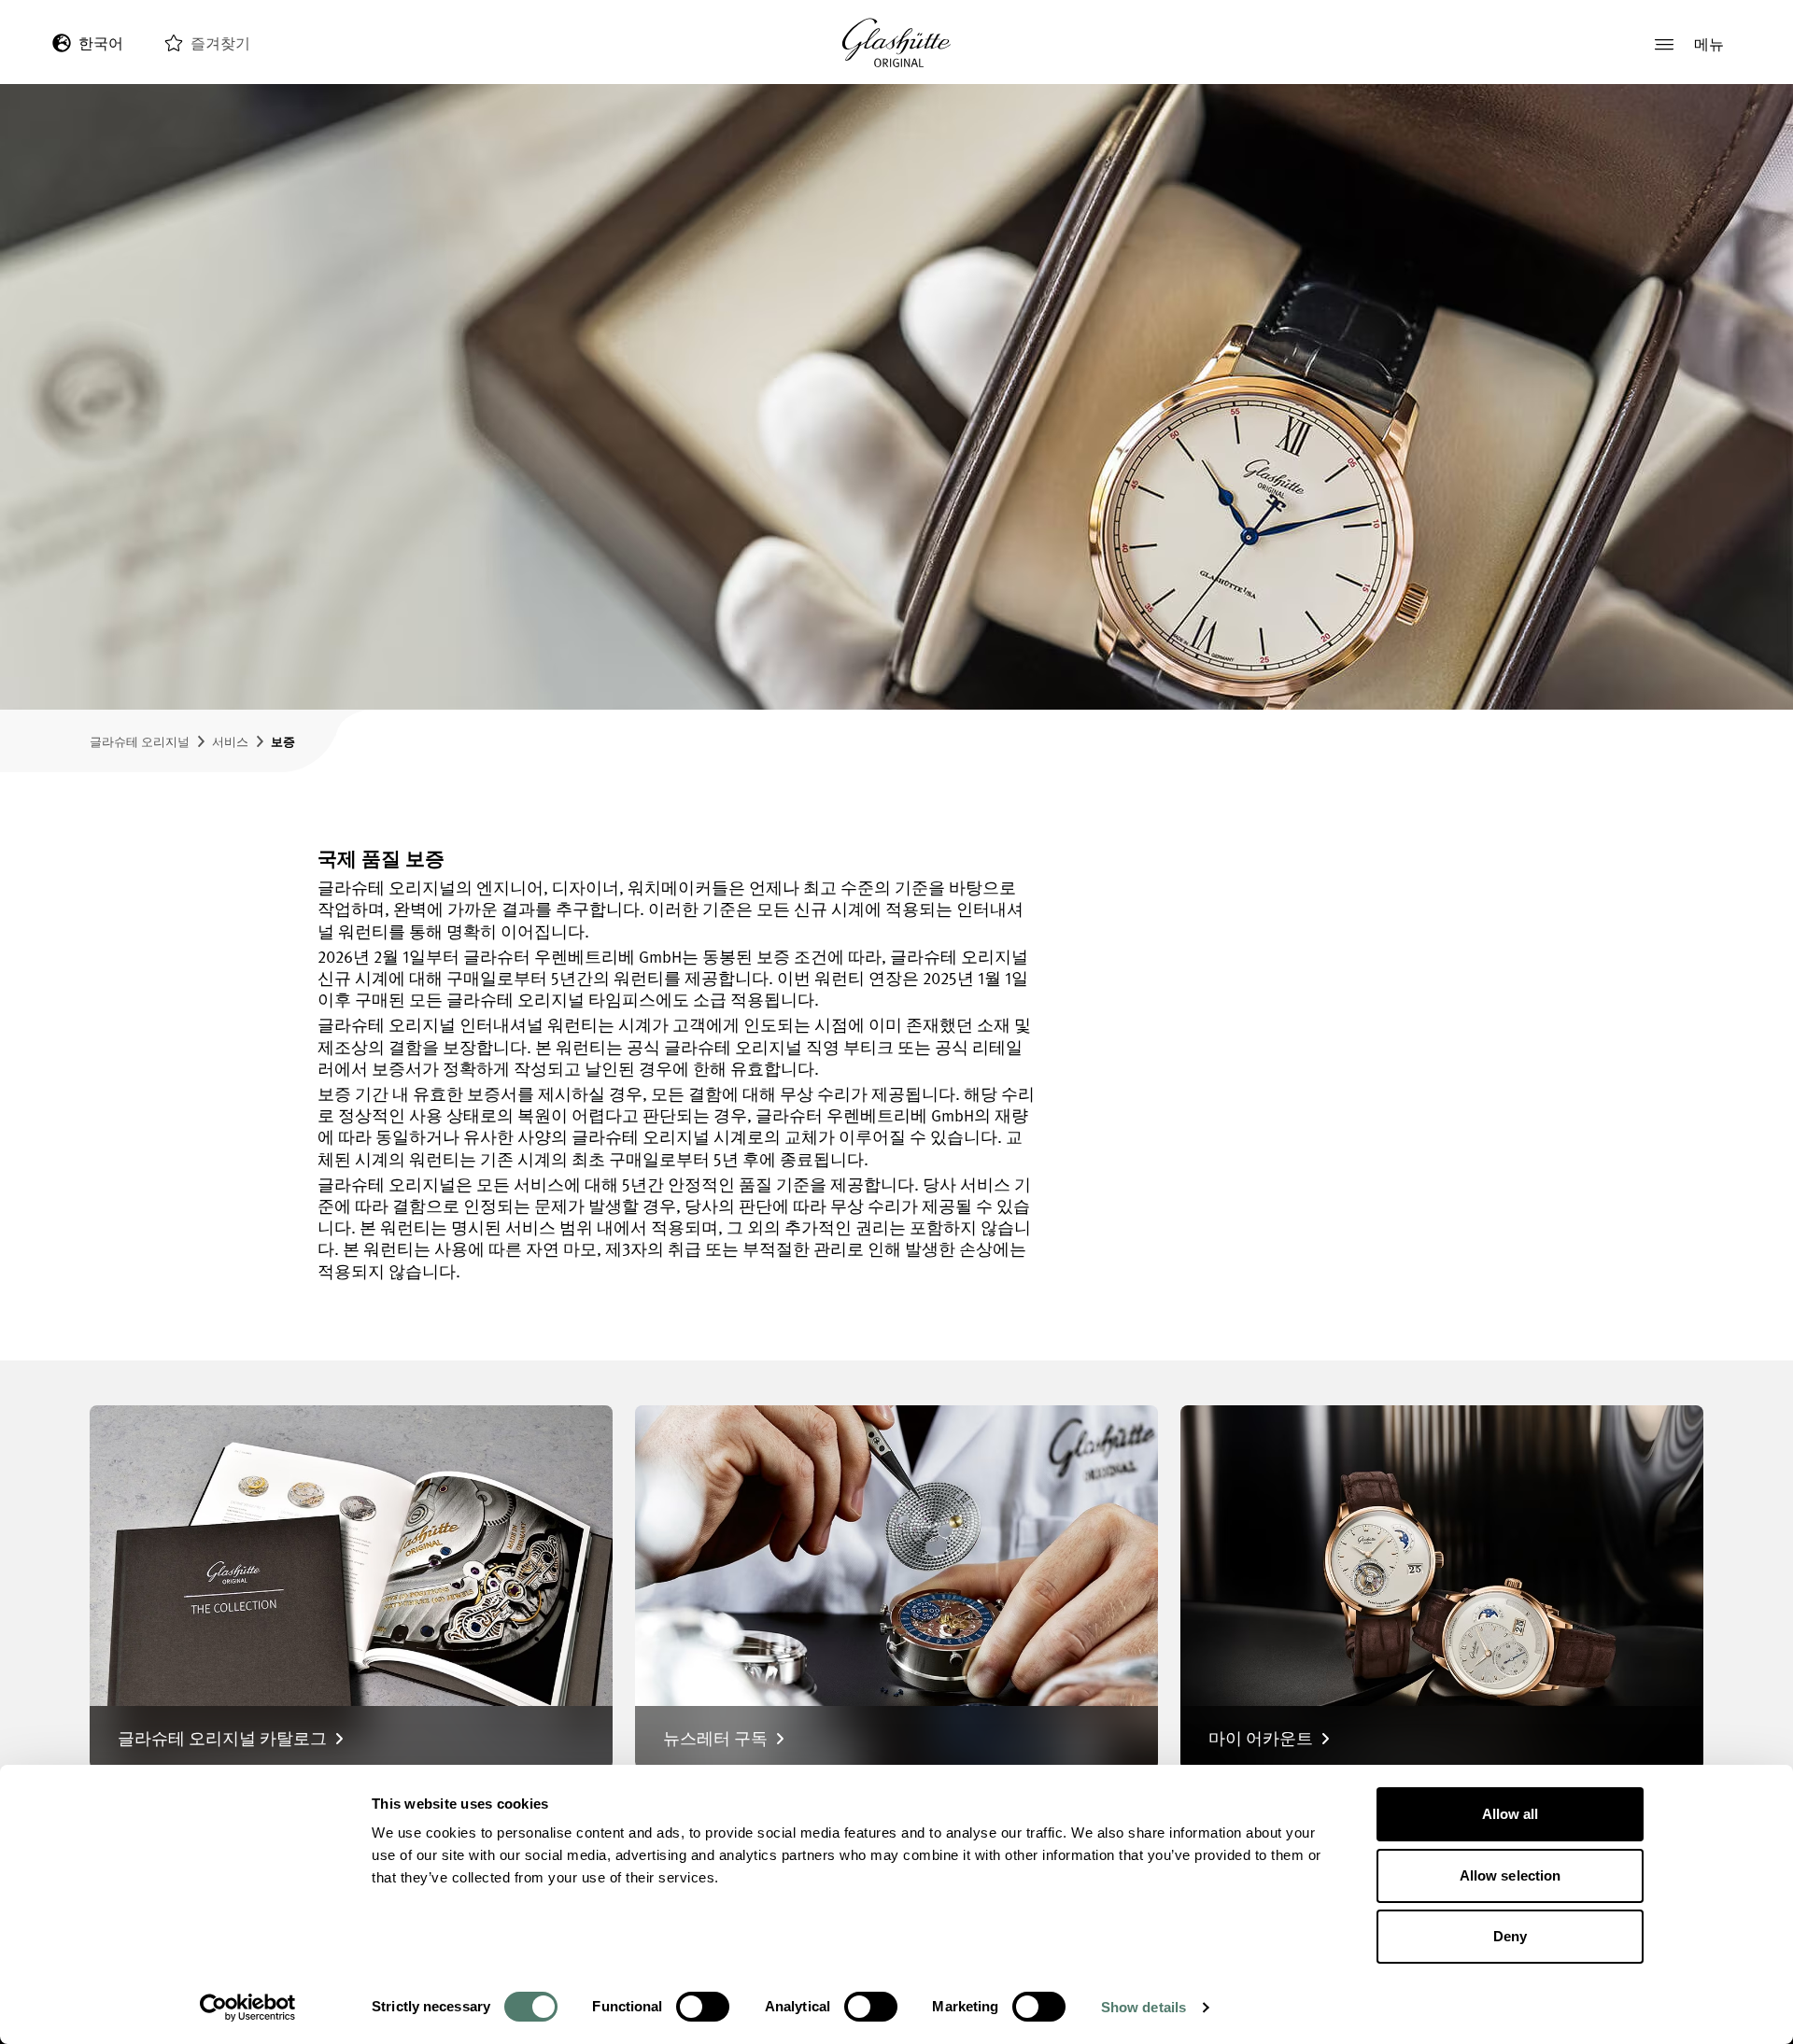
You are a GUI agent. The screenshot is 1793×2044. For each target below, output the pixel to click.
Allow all (1511, 1814)
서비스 (230, 741)
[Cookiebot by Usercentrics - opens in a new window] (248, 2008)
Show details (1144, 2007)
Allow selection (1511, 1875)
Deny (1510, 1936)
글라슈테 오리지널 (140, 741)
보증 (283, 741)
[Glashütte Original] (896, 43)
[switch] (703, 2007)
